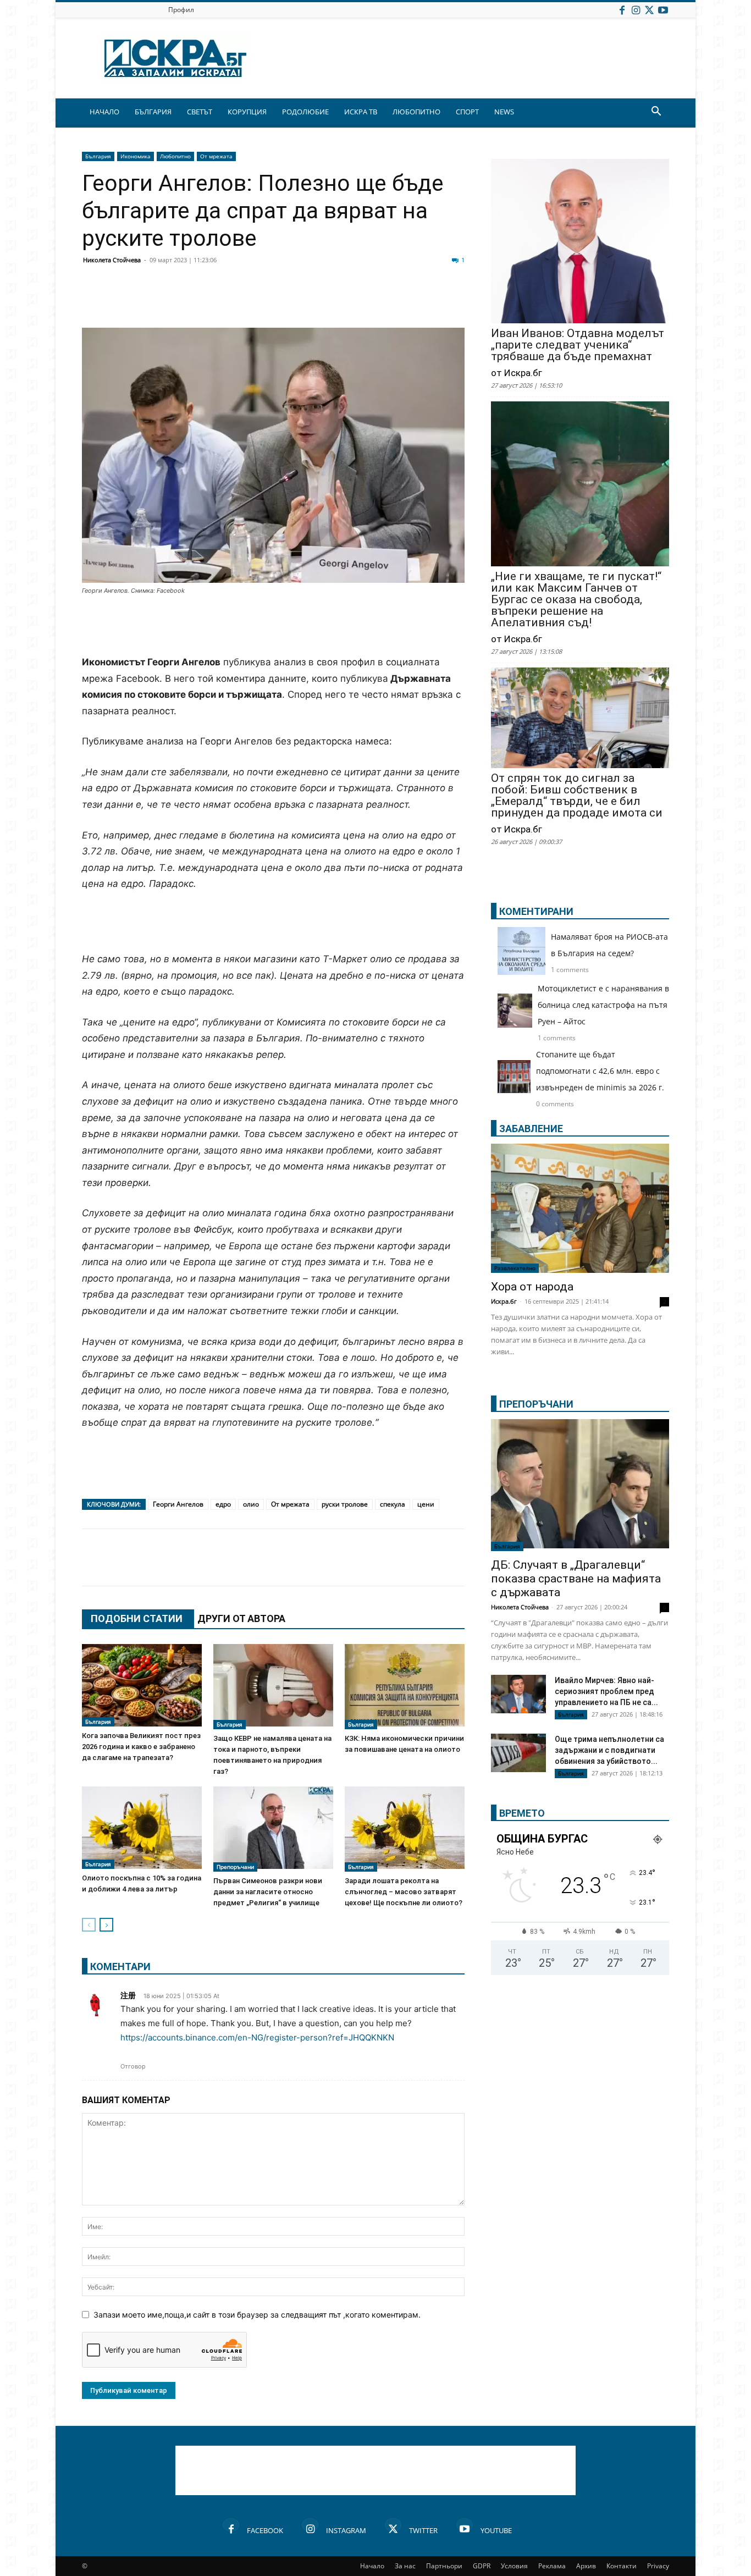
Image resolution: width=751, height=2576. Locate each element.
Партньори (444, 2566)
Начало (372, 2566)
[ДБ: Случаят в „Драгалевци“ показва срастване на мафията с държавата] (580, 1485)
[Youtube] (663, 10)
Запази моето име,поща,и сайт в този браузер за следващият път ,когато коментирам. (257, 2315)
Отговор (133, 2066)
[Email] (256, 301)
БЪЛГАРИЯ (153, 112)
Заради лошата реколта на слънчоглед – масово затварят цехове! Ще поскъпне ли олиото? (404, 1892)
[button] (656, 112)
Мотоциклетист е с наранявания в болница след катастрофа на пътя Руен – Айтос (603, 1005)
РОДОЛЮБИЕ (305, 112)
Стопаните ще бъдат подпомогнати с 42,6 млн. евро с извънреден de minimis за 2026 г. (600, 1071)
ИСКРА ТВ (361, 112)
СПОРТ (467, 112)
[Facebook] (622, 10)
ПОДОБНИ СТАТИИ (137, 1618)
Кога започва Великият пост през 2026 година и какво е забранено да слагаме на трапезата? (141, 1747)
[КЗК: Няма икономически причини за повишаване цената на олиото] (405, 1687)
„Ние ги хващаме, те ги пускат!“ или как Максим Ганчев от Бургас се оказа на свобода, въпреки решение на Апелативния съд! (576, 600)
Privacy (658, 2566)
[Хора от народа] (580, 1208)
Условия (514, 2566)
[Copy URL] (393, 301)
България (98, 156)
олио (251, 1504)
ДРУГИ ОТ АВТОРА (241, 1618)
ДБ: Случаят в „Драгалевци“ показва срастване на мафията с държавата (576, 1579)
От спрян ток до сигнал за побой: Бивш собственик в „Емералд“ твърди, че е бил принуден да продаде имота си (577, 796)
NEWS (504, 112)
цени (426, 1504)
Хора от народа (532, 1287)
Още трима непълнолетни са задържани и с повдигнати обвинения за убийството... (609, 1750)
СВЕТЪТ (200, 112)
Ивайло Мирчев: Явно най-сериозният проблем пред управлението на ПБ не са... (606, 1691)
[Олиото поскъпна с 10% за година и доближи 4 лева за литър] (142, 1828)
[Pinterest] (366, 301)
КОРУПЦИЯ (247, 112)
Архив (586, 2566)
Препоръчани (235, 1867)
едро (223, 1504)
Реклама (552, 2566)
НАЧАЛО (104, 112)
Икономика (136, 156)
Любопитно (175, 156)
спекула (393, 1504)
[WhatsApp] (283, 301)
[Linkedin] (201, 301)
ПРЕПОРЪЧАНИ (536, 1404)
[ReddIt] (228, 301)
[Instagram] (636, 10)
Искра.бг (504, 1301)
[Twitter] (649, 10)
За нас (405, 2566)
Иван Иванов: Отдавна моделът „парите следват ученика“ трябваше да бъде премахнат (578, 345)
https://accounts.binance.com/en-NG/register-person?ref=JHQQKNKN (257, 2037)
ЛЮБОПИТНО (416, 112)
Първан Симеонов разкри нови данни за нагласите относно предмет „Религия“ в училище (268, 1892)
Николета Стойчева (112, 260)
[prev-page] (89, 1925)
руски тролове (345, 1504)
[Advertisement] (273, 626)
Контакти (622, 2566)
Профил (181, 10)
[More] (421, 301)
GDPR (482, 2566)
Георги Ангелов (178, 1504)
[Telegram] (338, 301)
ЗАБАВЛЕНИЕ (531, 1129)
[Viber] (311, 301)
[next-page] (106, 1925)
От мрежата (216, 156)
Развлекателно (515, 1268)
